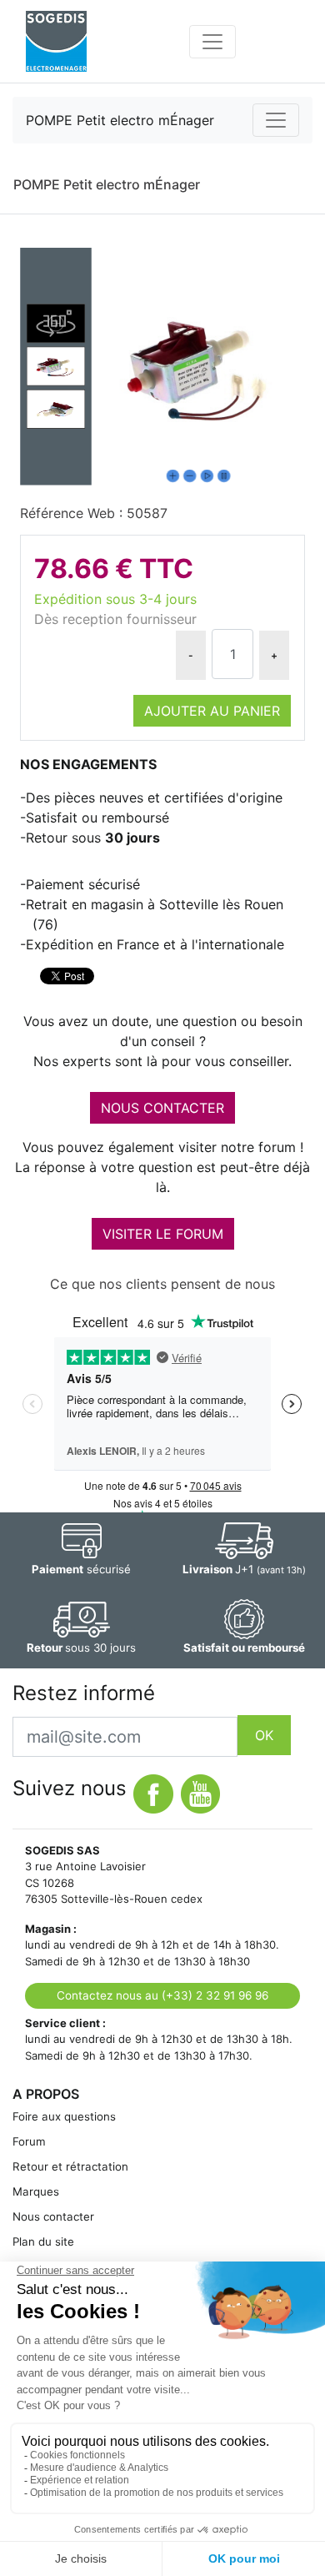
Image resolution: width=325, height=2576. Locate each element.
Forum (29, 2141)
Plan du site (43, 2241)
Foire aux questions (64, 2116)
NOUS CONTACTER (162, 1108)
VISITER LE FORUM (163, 1234)
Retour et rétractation (70, 2166)
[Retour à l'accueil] (56, 41)
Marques (36, 2191)
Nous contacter (53, 2216)
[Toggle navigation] (212, 42)
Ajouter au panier (212, 711)
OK (264, 1735)
